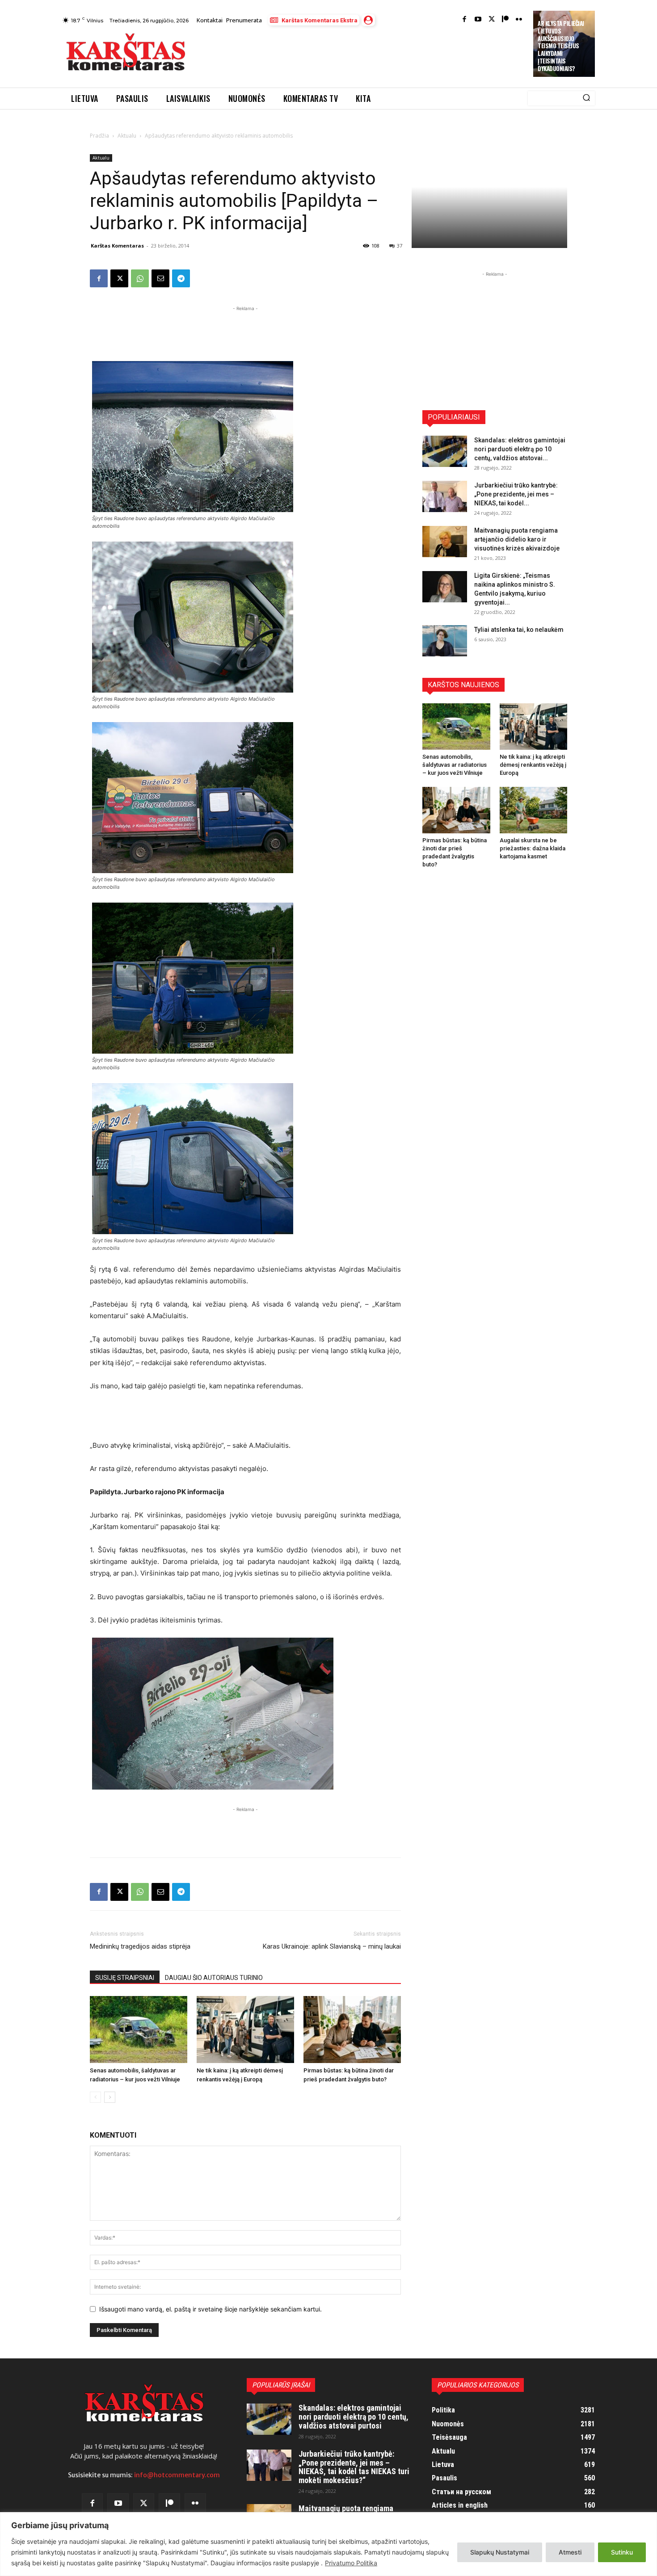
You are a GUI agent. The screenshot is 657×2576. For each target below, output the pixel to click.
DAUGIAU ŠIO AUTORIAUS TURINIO (214, 1978)
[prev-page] (95, 2097)
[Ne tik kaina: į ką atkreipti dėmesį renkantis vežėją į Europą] (245, 2030)
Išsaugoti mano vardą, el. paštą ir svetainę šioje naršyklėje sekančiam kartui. (211, 2309)
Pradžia (99, 136)
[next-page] (110, 2097)
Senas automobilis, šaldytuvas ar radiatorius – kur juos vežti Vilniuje (455, 765)
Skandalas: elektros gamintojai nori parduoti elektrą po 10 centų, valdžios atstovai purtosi (354, 2417)
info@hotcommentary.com (177, 2475)
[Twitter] (492, 20)
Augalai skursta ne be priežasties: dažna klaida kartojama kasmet (533, 848)
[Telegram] (181, 278)
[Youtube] (478, 20)
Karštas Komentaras (117, 246)
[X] (119, 278)
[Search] (586, 98)
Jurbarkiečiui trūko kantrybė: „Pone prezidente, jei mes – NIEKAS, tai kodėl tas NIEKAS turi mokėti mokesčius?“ (354, 2467)
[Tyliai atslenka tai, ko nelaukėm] (445, 641)
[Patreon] (505, 20)
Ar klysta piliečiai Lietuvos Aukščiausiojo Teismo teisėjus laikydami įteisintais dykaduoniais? (561, 46)
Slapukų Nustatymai (500, 2552)
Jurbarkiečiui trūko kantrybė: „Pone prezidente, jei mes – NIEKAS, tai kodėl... (516, 494)
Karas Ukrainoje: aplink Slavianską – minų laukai (332, 1946)
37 (400, 246)
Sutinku (622, 2552)
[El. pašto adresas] (160, 278)
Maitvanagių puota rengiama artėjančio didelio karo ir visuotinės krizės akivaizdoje (517, 539)
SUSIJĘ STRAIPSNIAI (125, 1978)
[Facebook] (465, 20)
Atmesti (570, 2552)
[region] (328, 2544)
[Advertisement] (360, 55)
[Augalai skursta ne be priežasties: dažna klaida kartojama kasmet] (534, 810)
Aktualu (127, 136)
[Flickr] (519, 20)
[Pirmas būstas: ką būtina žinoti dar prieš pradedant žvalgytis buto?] (352, 2030)
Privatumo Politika (351, 2563)
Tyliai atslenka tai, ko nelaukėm (519, 630)
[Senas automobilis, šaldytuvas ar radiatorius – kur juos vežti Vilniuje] (139, 2030)
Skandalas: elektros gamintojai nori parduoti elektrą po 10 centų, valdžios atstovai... (520, 449)
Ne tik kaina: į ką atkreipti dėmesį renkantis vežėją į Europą (533, 765)
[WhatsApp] (140, 278)
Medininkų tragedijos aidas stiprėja (140, 1946)
